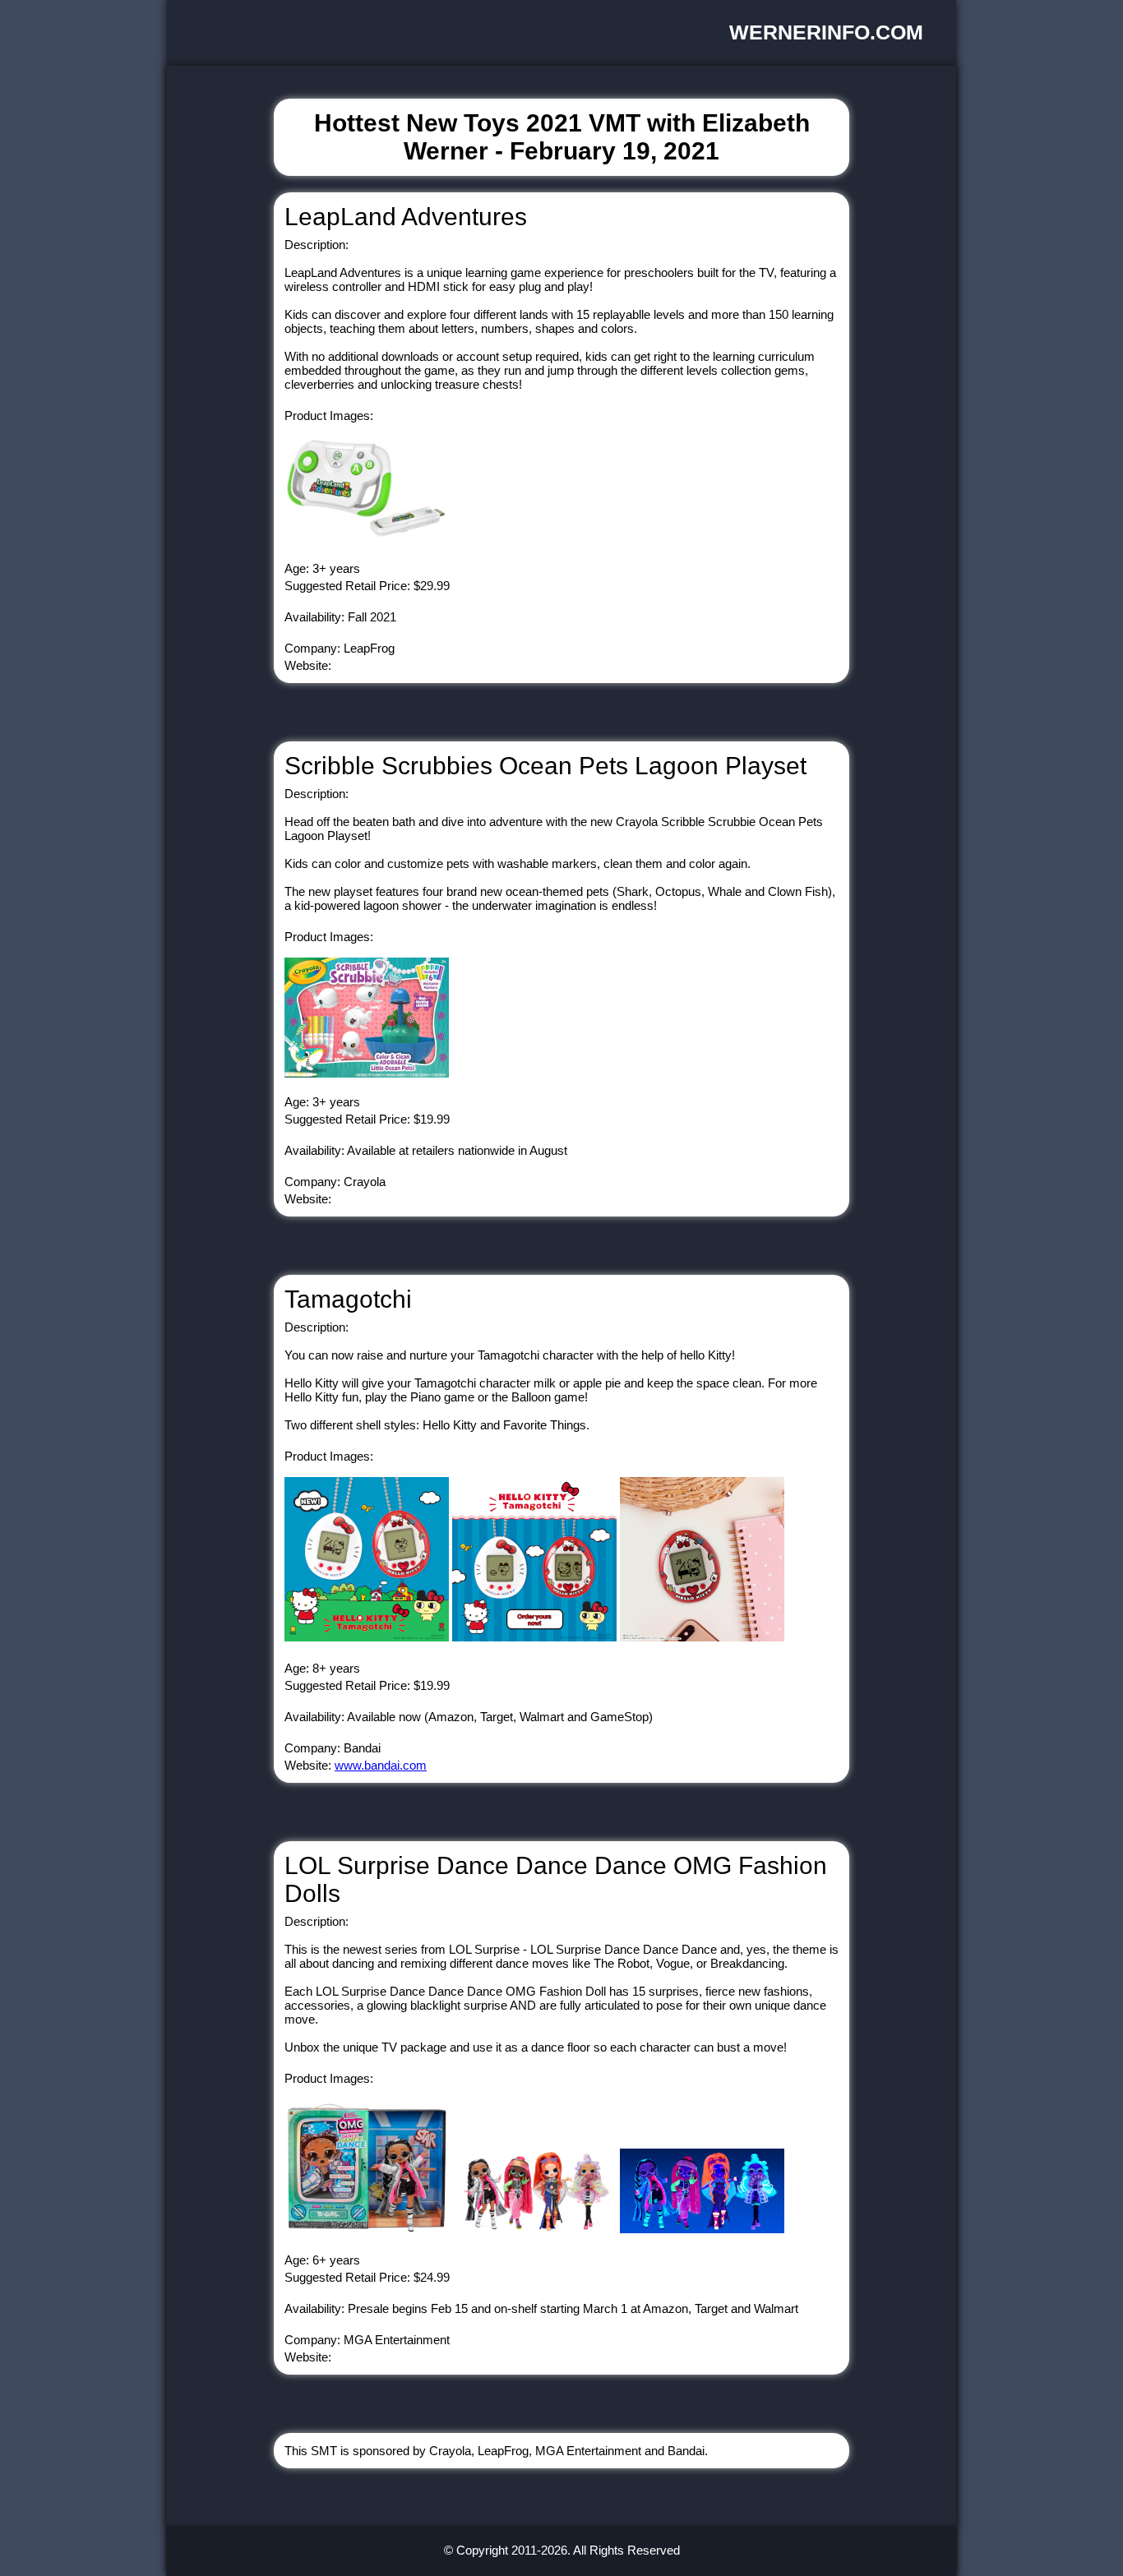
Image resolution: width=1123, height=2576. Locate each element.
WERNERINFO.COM (826, 32)
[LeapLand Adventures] (367, 540)
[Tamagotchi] (367, 1637)
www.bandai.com (381, 1765)
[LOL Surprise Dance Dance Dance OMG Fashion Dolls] (367, 2229)
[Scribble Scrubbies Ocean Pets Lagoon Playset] (367, 1073)
